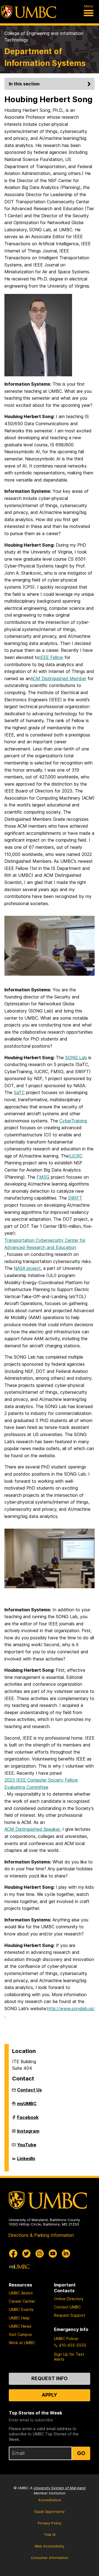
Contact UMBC (67, 2307)
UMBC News (20, 2326)
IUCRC (76, 1156)
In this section (24, 84)
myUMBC (27, 2106)
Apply (50, 2395)
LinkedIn (26, 2161)
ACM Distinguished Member (58, 678)
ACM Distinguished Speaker (32, 1829)
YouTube (27, 2147)
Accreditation (50, 2500)
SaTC (19, 1092)
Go (81, 2453)
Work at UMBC (22, 2343)
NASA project (27, 1268)
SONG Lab (76, 1058)
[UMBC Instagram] (40, 2254)
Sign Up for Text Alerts (69, 2357)
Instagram (28, 2133)
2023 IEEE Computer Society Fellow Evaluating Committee (41, 1784)
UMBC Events (21, 2309)
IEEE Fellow (51, 657)
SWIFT (75, 1198)
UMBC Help (19, 2318)
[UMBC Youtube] (53, 2254)
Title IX (50, 2535)
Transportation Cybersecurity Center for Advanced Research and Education (45, 1244)
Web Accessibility (50, 2546)
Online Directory (69, 2299)
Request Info (50, 2378)
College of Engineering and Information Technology (44, 37)
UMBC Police (66, 2339)
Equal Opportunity (50, 2512)
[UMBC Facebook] (13, 2254)
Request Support (70, 2315)
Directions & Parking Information (41, 2235)
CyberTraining (73, 1121)
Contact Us (29, 2090)
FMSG (43, 1177)
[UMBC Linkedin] (66, 2254)
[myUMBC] (19, 2267)
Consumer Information (50, 2558)
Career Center (22, 2301)
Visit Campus (20, 2334)
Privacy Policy (50, 2523)
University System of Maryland (60, 2488)
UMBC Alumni (21, 2293)
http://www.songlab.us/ (71, 2008)
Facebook (28, 2119)
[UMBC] (29, 12)
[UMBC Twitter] (26, 2254)
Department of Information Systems (45, 57)
